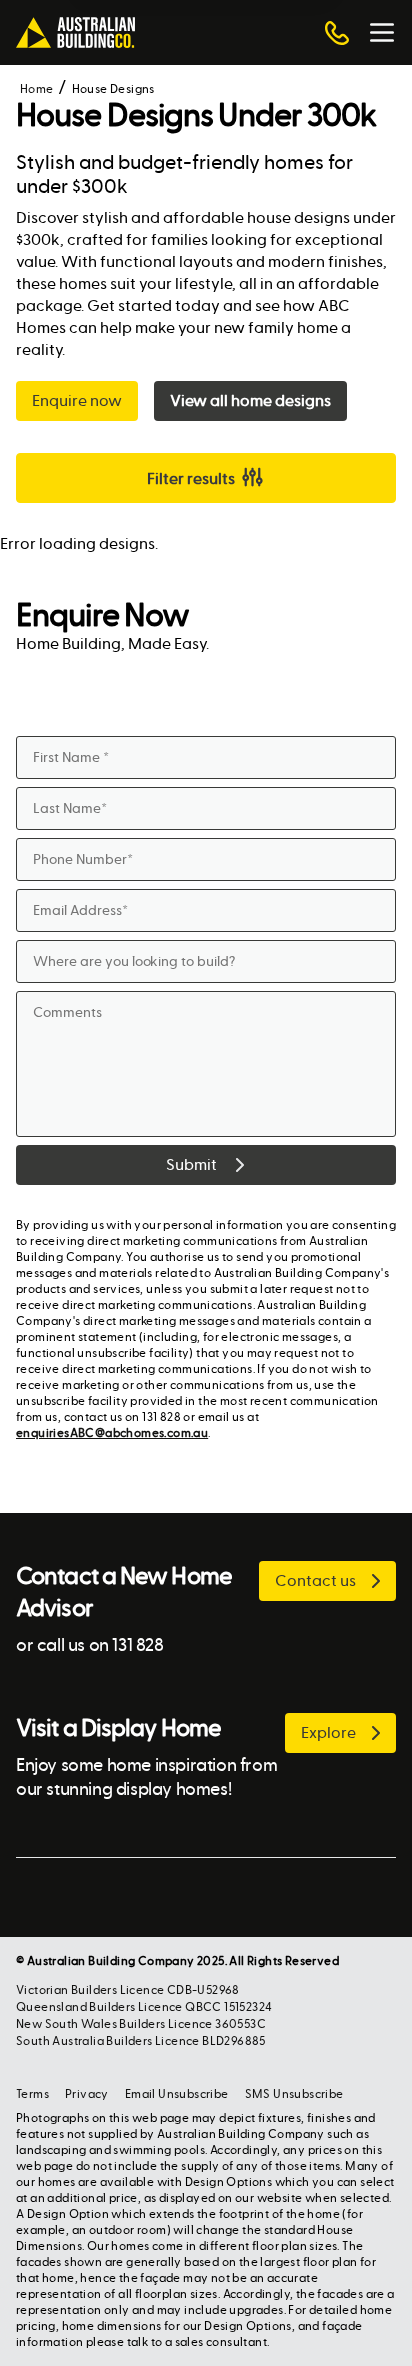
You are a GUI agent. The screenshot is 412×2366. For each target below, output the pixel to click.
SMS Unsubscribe (294, 2094)
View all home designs (250, 400)
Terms (32, 2094)
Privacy (87, 2094)
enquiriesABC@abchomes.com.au (112, 1433)
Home (37, 89)
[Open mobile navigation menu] (382, 33)
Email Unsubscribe (177, 2094)
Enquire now (77, 400)
